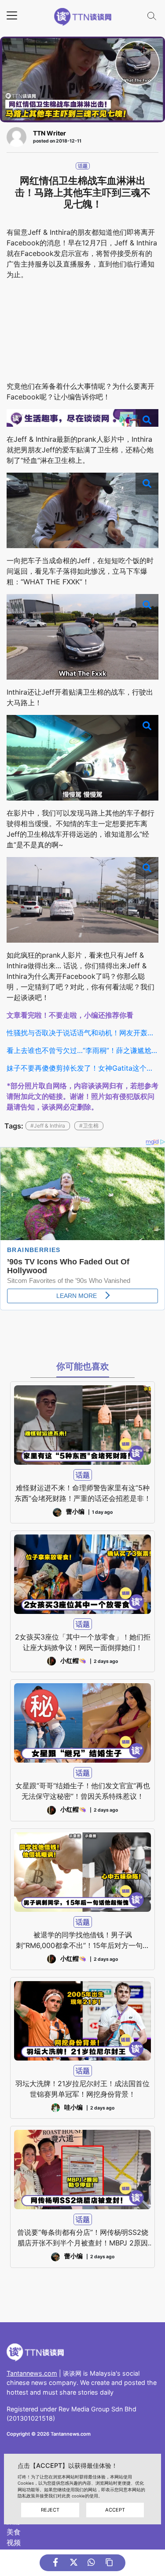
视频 (14, 2542)
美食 (14, 2532)
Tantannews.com (32, 2373)
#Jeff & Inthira (48, 1126)
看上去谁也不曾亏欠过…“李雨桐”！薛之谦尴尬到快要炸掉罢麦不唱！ (82, 1050)
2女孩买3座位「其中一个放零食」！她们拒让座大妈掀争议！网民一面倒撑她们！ (83, 1642)
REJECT (50, 2510)
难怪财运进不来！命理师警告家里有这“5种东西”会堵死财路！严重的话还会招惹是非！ (83, 1493)
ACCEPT (115, 2510)
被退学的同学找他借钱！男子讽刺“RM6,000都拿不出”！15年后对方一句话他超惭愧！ (83, 1940)
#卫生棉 (89, 1126)
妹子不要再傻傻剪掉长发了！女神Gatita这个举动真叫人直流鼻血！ (82, 1068)
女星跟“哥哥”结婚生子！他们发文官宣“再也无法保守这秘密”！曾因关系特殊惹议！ (83, 1791)
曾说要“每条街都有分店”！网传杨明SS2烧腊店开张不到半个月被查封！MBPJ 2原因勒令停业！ (83, 2238)
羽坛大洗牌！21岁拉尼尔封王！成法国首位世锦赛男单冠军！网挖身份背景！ (82, 2089)
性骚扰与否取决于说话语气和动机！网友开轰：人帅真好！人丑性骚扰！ (82, 1033)
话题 (83, 166)
